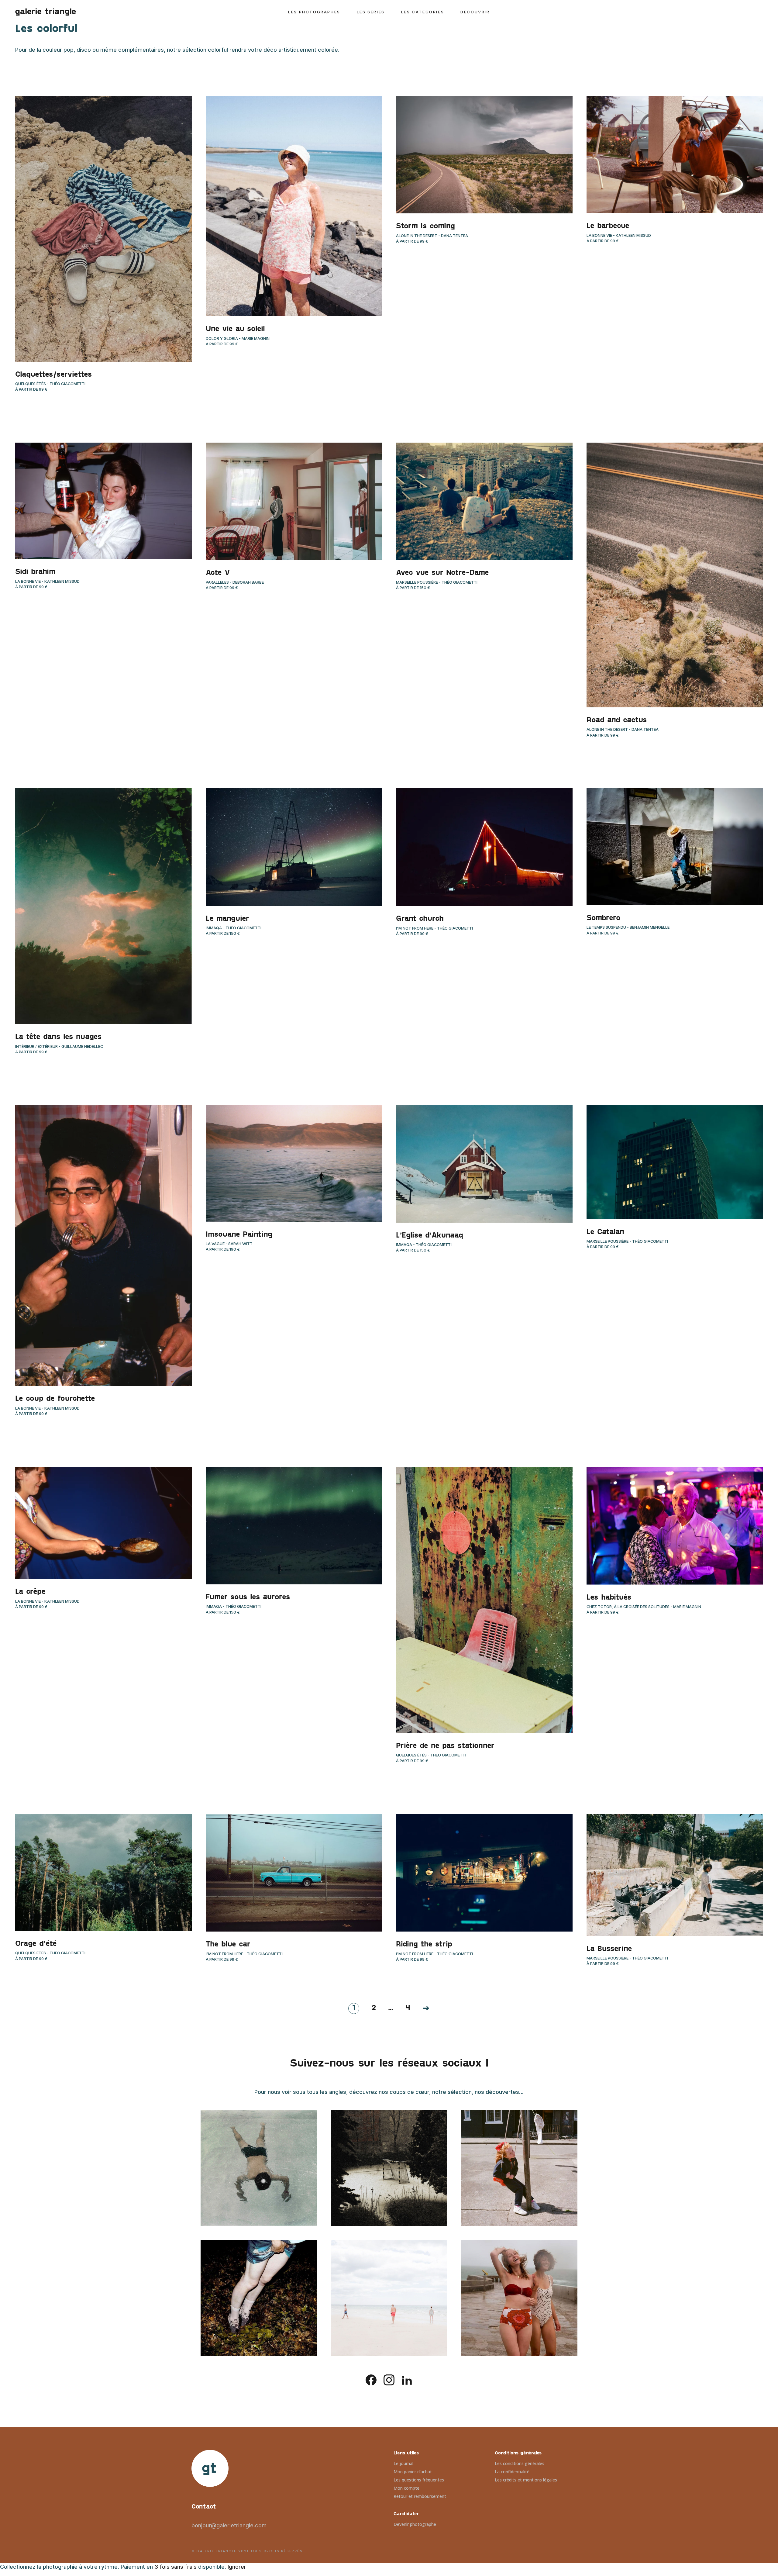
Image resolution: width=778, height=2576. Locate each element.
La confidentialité (512, 2472)
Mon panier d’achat (413, 2472)
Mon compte (406, 2488)
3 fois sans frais (176, 2567)
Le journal (403, 2463)
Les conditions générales (520, 2463)
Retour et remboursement (420, 2496)
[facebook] (371, 2379)
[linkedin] (407, 2379)
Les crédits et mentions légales (526, 2480)
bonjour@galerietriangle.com (229, 2525)
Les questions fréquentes (419, 2480)
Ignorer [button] (237, 2567)
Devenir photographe (415, 2524)
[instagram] (389, 2379)
